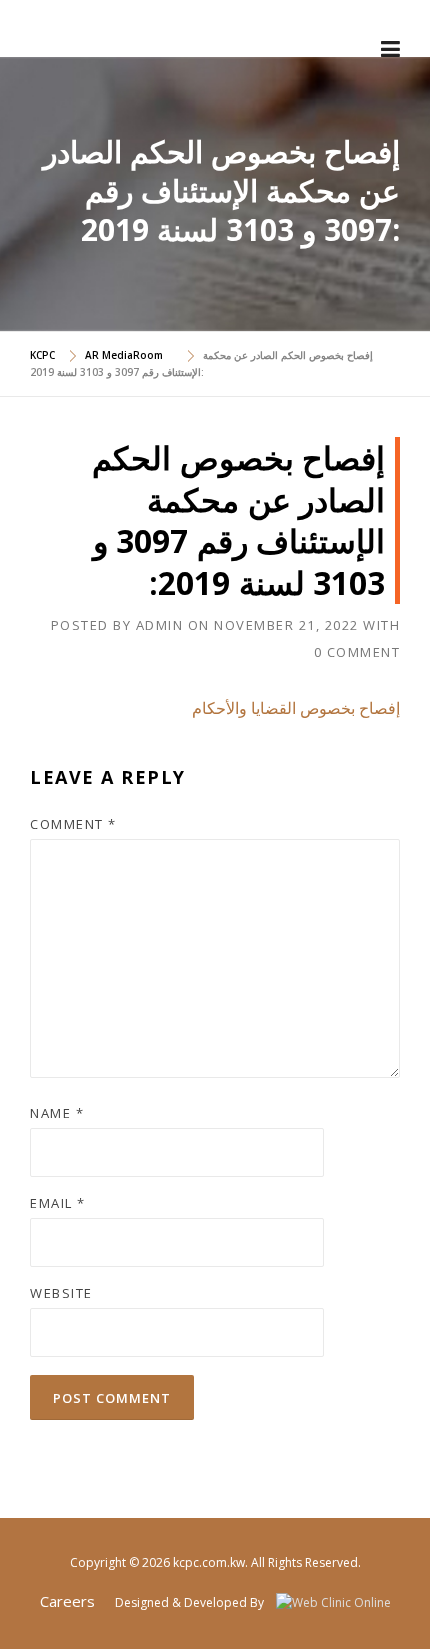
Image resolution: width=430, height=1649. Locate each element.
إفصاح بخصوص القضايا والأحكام (296, 708)
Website (61, 1293)
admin (160, 625)
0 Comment (357, 652)
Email (58, 1203)
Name (57, 1113)
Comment (73, 824)
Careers (67, 1601)
